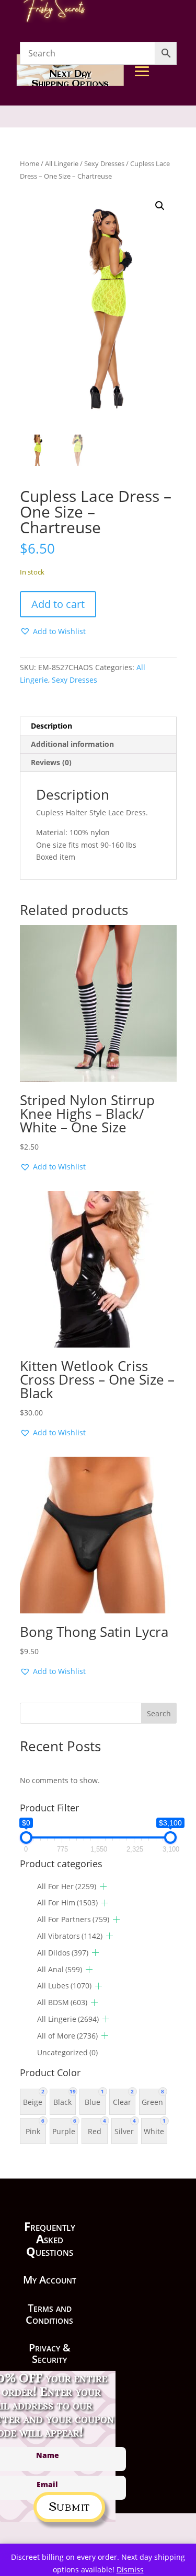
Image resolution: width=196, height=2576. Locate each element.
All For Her (67, 1886)
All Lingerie (68, 2019)
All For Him (67, 1902)
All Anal (60, 1969)
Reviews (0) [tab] (51, 762)
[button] (160, 206)
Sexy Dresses (74, 680)
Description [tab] (51, 726)
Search (159, 1713)
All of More (67, 2036)
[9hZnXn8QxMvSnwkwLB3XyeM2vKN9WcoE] (166, 168)
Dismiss (130, 2569)
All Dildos (63, 1953)
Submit (69, 2505)
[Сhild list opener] (103, 1886)
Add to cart (58, 604)
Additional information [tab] (72, 744)
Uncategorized (67, 2052)
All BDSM (62, 2002)
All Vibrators (70, 1936)
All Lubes (64, 1986)
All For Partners (73, 1919)
